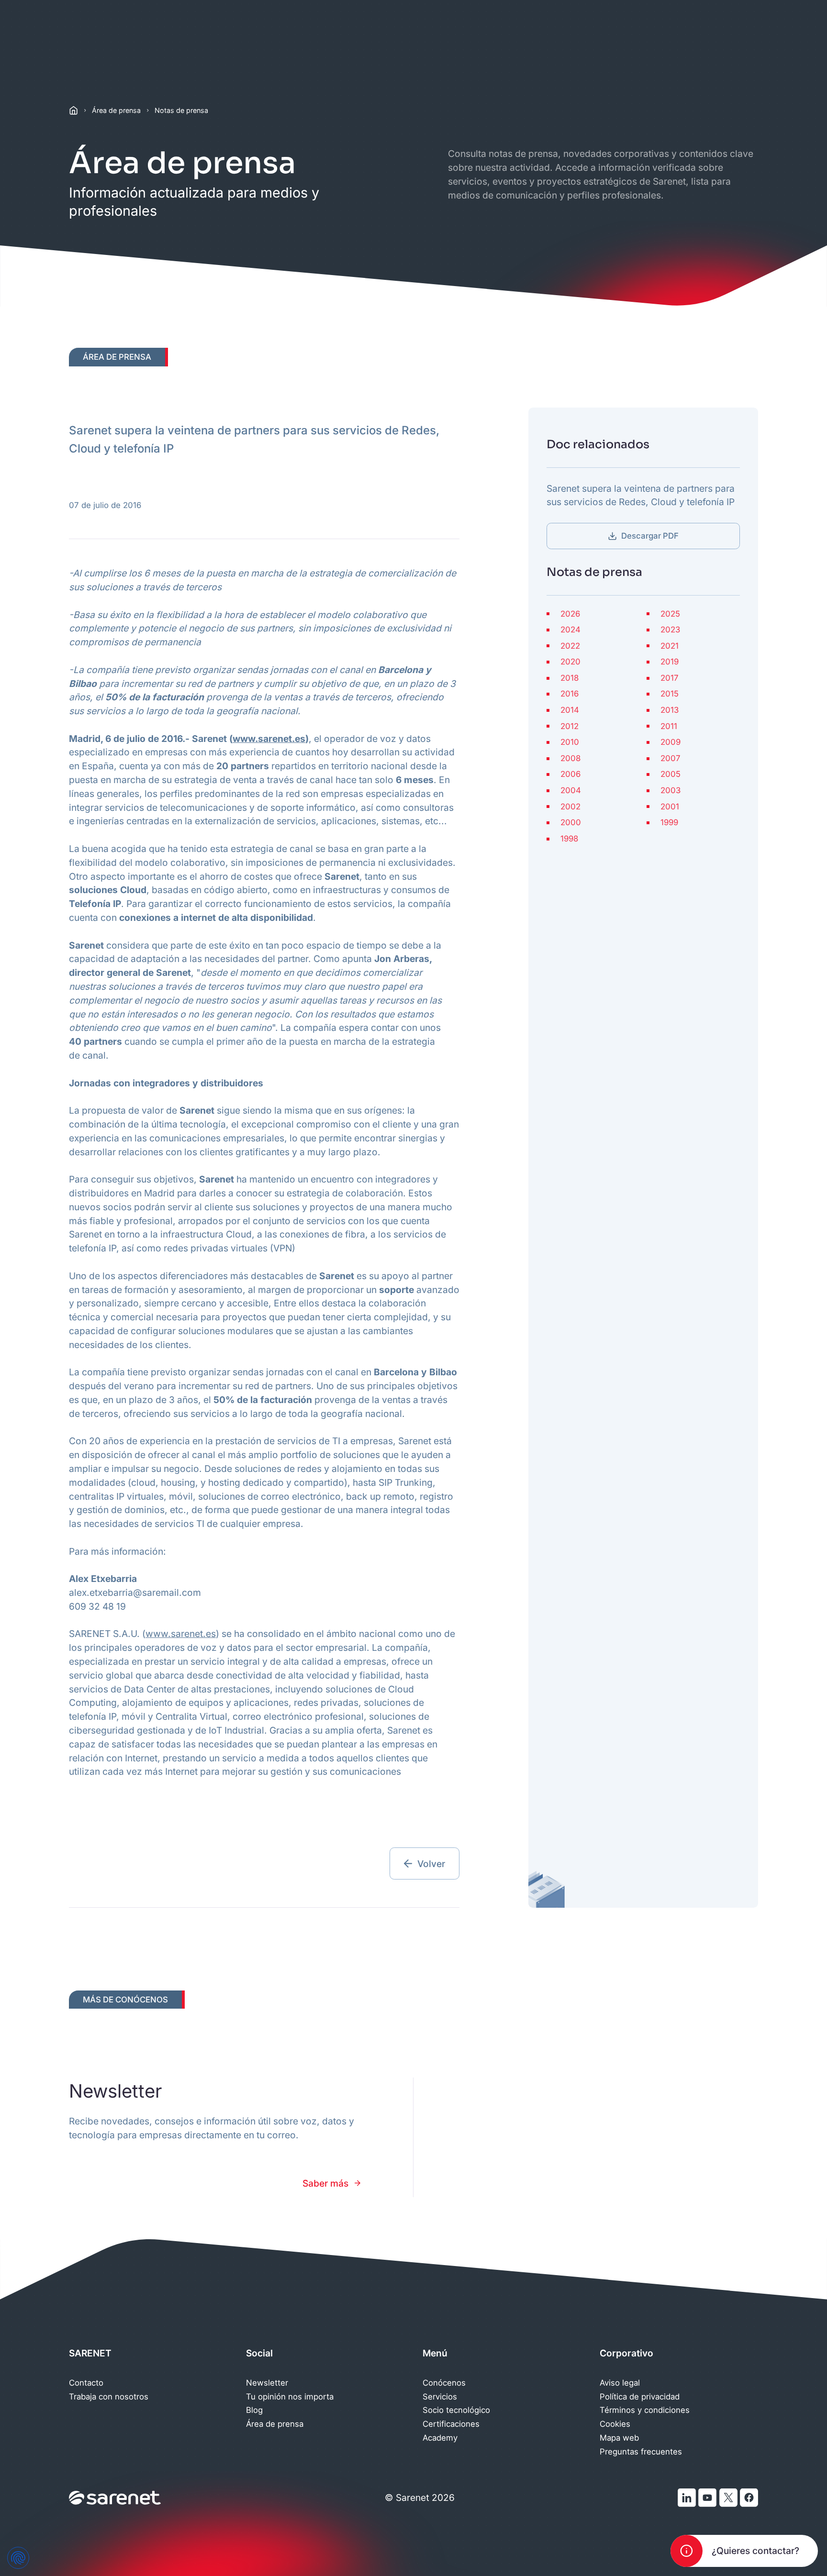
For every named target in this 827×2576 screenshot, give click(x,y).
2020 (570, 662)
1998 (569, 839)
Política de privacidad (640, 2397)
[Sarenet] (115, 2498)
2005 (671, 774)
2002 (570, 807)
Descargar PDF (650, 536)
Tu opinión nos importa (290, 2397)
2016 (570, 694)
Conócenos (444, 2383)
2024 (570, 630)
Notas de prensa (181, 110)
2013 (670, 710)
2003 (671, 790)
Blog (254, 2410)
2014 (570, 710)
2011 (669, 726)
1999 (669, 823)
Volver (431, 1864)
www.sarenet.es (269, 739)
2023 (670, 630)
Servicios (440, 2397)
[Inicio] (73, 110)
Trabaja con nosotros (109, 2397)
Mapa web (619, 2438)
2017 (670, 678)
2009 (671, 742)
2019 (670, 662)
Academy (440, 2438)
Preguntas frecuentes (641, 2452)
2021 (670, 646)
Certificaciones (451, 2424)
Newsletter (267, 2383)
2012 (570, 726)
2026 (570, 614)
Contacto (86, 2383)
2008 (570, 758)
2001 (670, 807)
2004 (571, 790)
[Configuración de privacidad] (18, 2558)
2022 (570, 646)
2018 (570, 678)
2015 (670, 694)
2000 (571, 823)
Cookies (615, 2424)
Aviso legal (620, 2383)
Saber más (325, 2183)
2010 (570, 742)
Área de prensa (116, 110)
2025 (670, 614)
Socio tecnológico (456, 2410)
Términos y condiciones (645, 2410)
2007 (671, 758)
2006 (570, 774)
